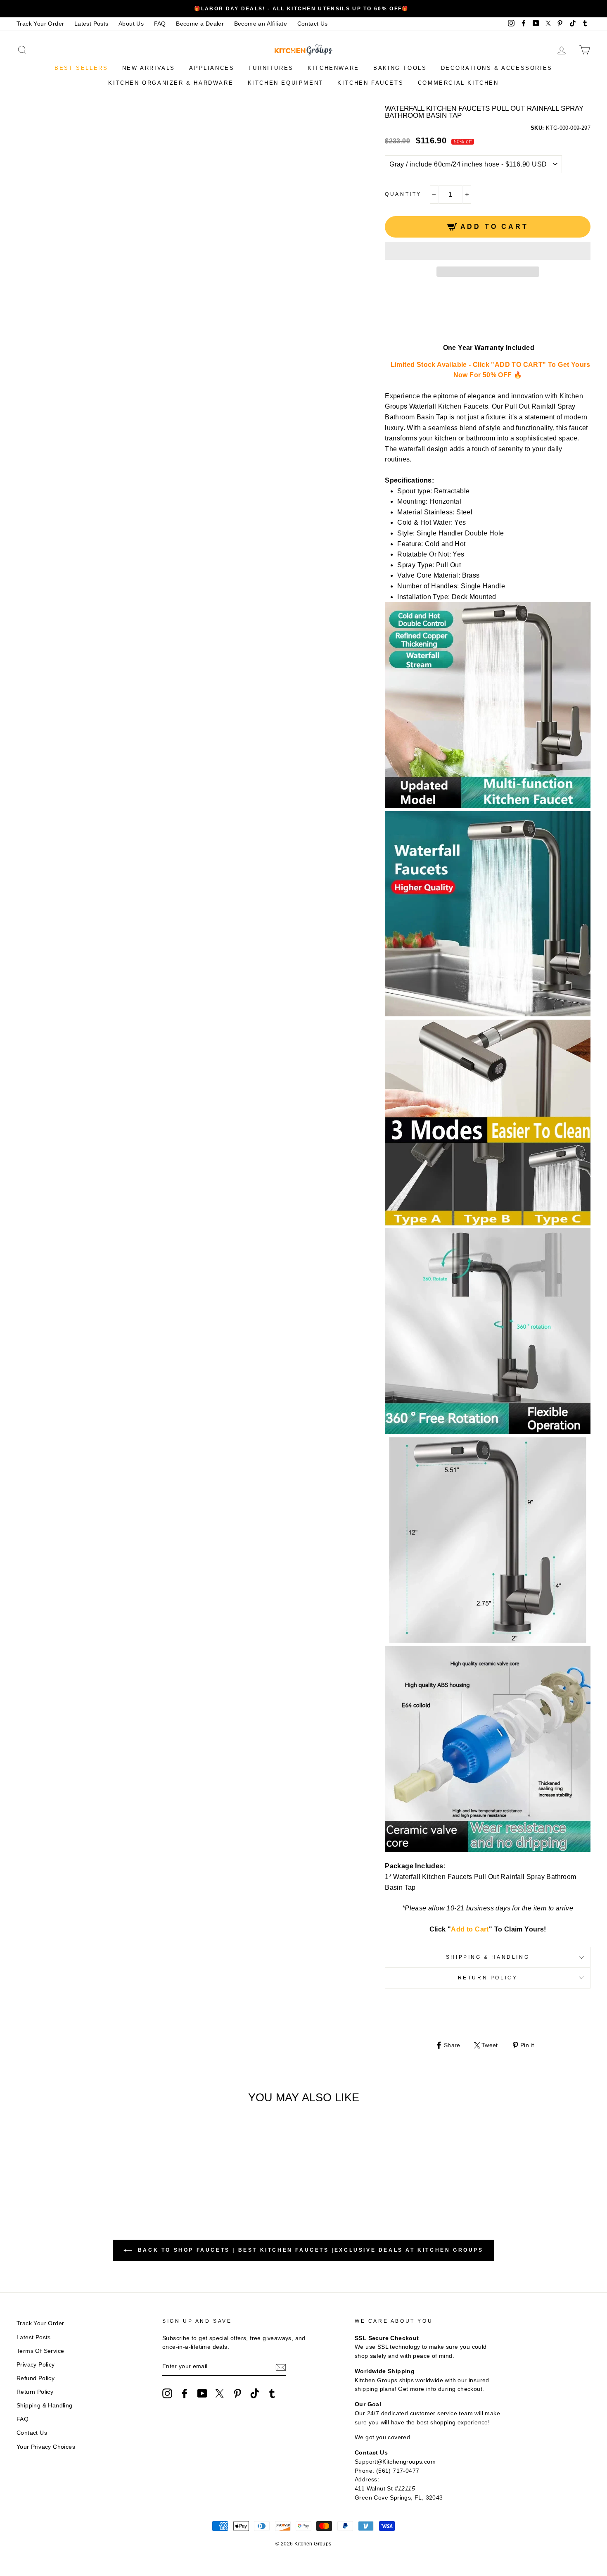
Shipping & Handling (488, 1957)
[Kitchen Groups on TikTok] (255, 2393)
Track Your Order (40, 24)
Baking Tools (400, 68)
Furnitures (271, 68)
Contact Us (313, 24)
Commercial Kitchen (458, 83)
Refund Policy (36, 2378)
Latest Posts (91, 24)
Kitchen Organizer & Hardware (171, 83)
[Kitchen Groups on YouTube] (202, 2393)
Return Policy (488, 1978)
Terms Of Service (40, 2351)
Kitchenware (333, 68)
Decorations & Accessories (497, 68)
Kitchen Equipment (286, 83)
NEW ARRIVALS (149, 68)
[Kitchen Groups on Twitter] (220, 2393)
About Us (131, 24)
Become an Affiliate (261, 24)
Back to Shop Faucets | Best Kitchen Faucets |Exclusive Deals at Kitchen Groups (309, 2250)
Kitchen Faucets (370, 83)
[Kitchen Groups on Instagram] (167, 2393)
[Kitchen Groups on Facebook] (185, 2393)
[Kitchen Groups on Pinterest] (237, 2393)
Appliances (212, 68)
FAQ (160, 24)
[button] (488, 251)
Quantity (403, 194)
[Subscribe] (281, 2367)
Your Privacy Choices (46, 2447)
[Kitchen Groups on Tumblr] (272, 2393)
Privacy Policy (36, 2365)
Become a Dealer (200, 24)
